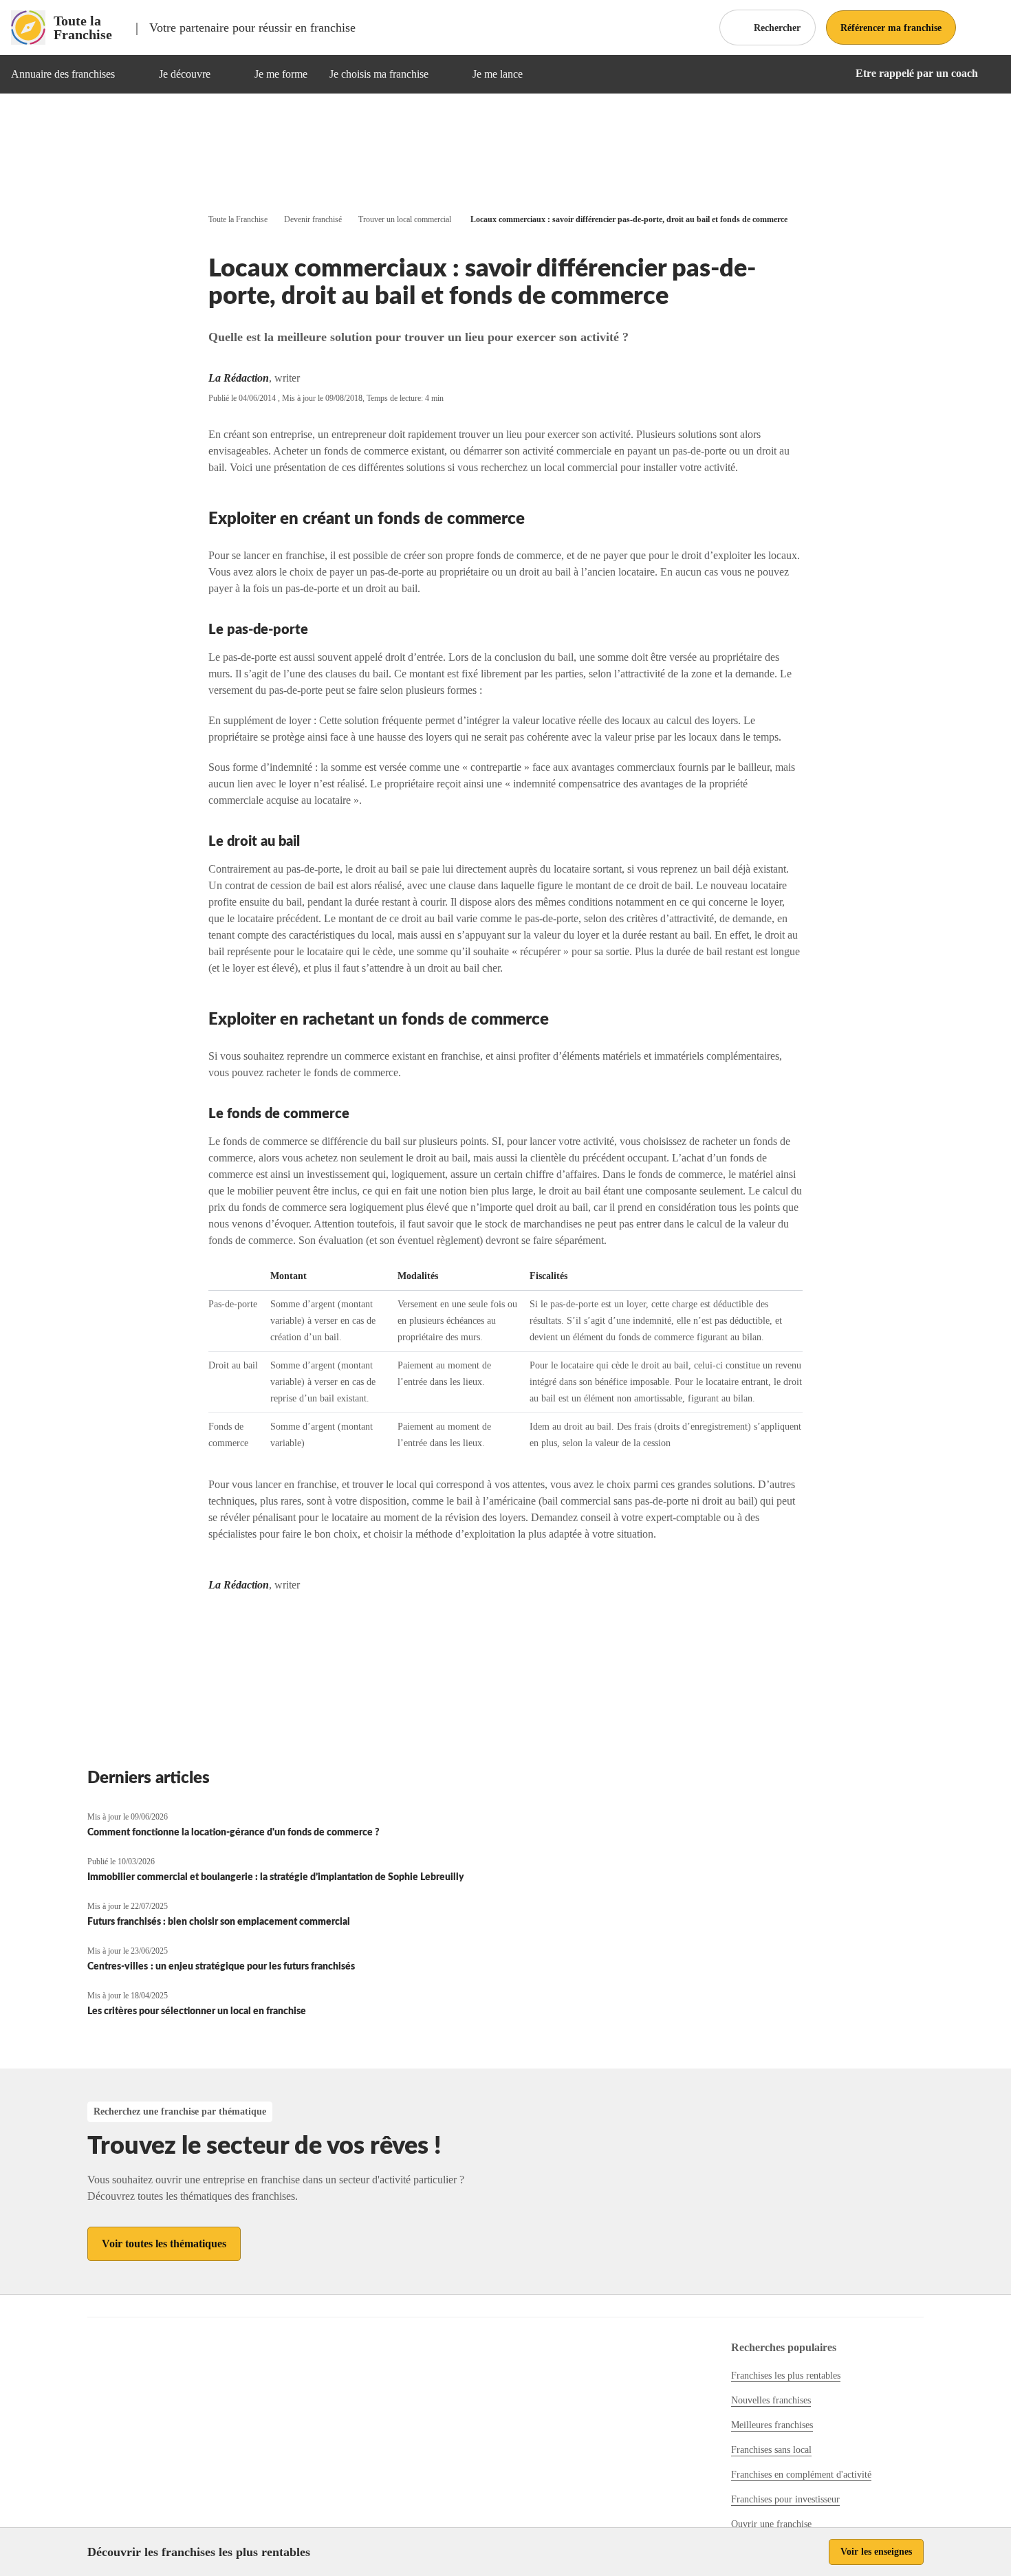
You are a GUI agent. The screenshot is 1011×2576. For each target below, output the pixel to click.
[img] (131, 74)
